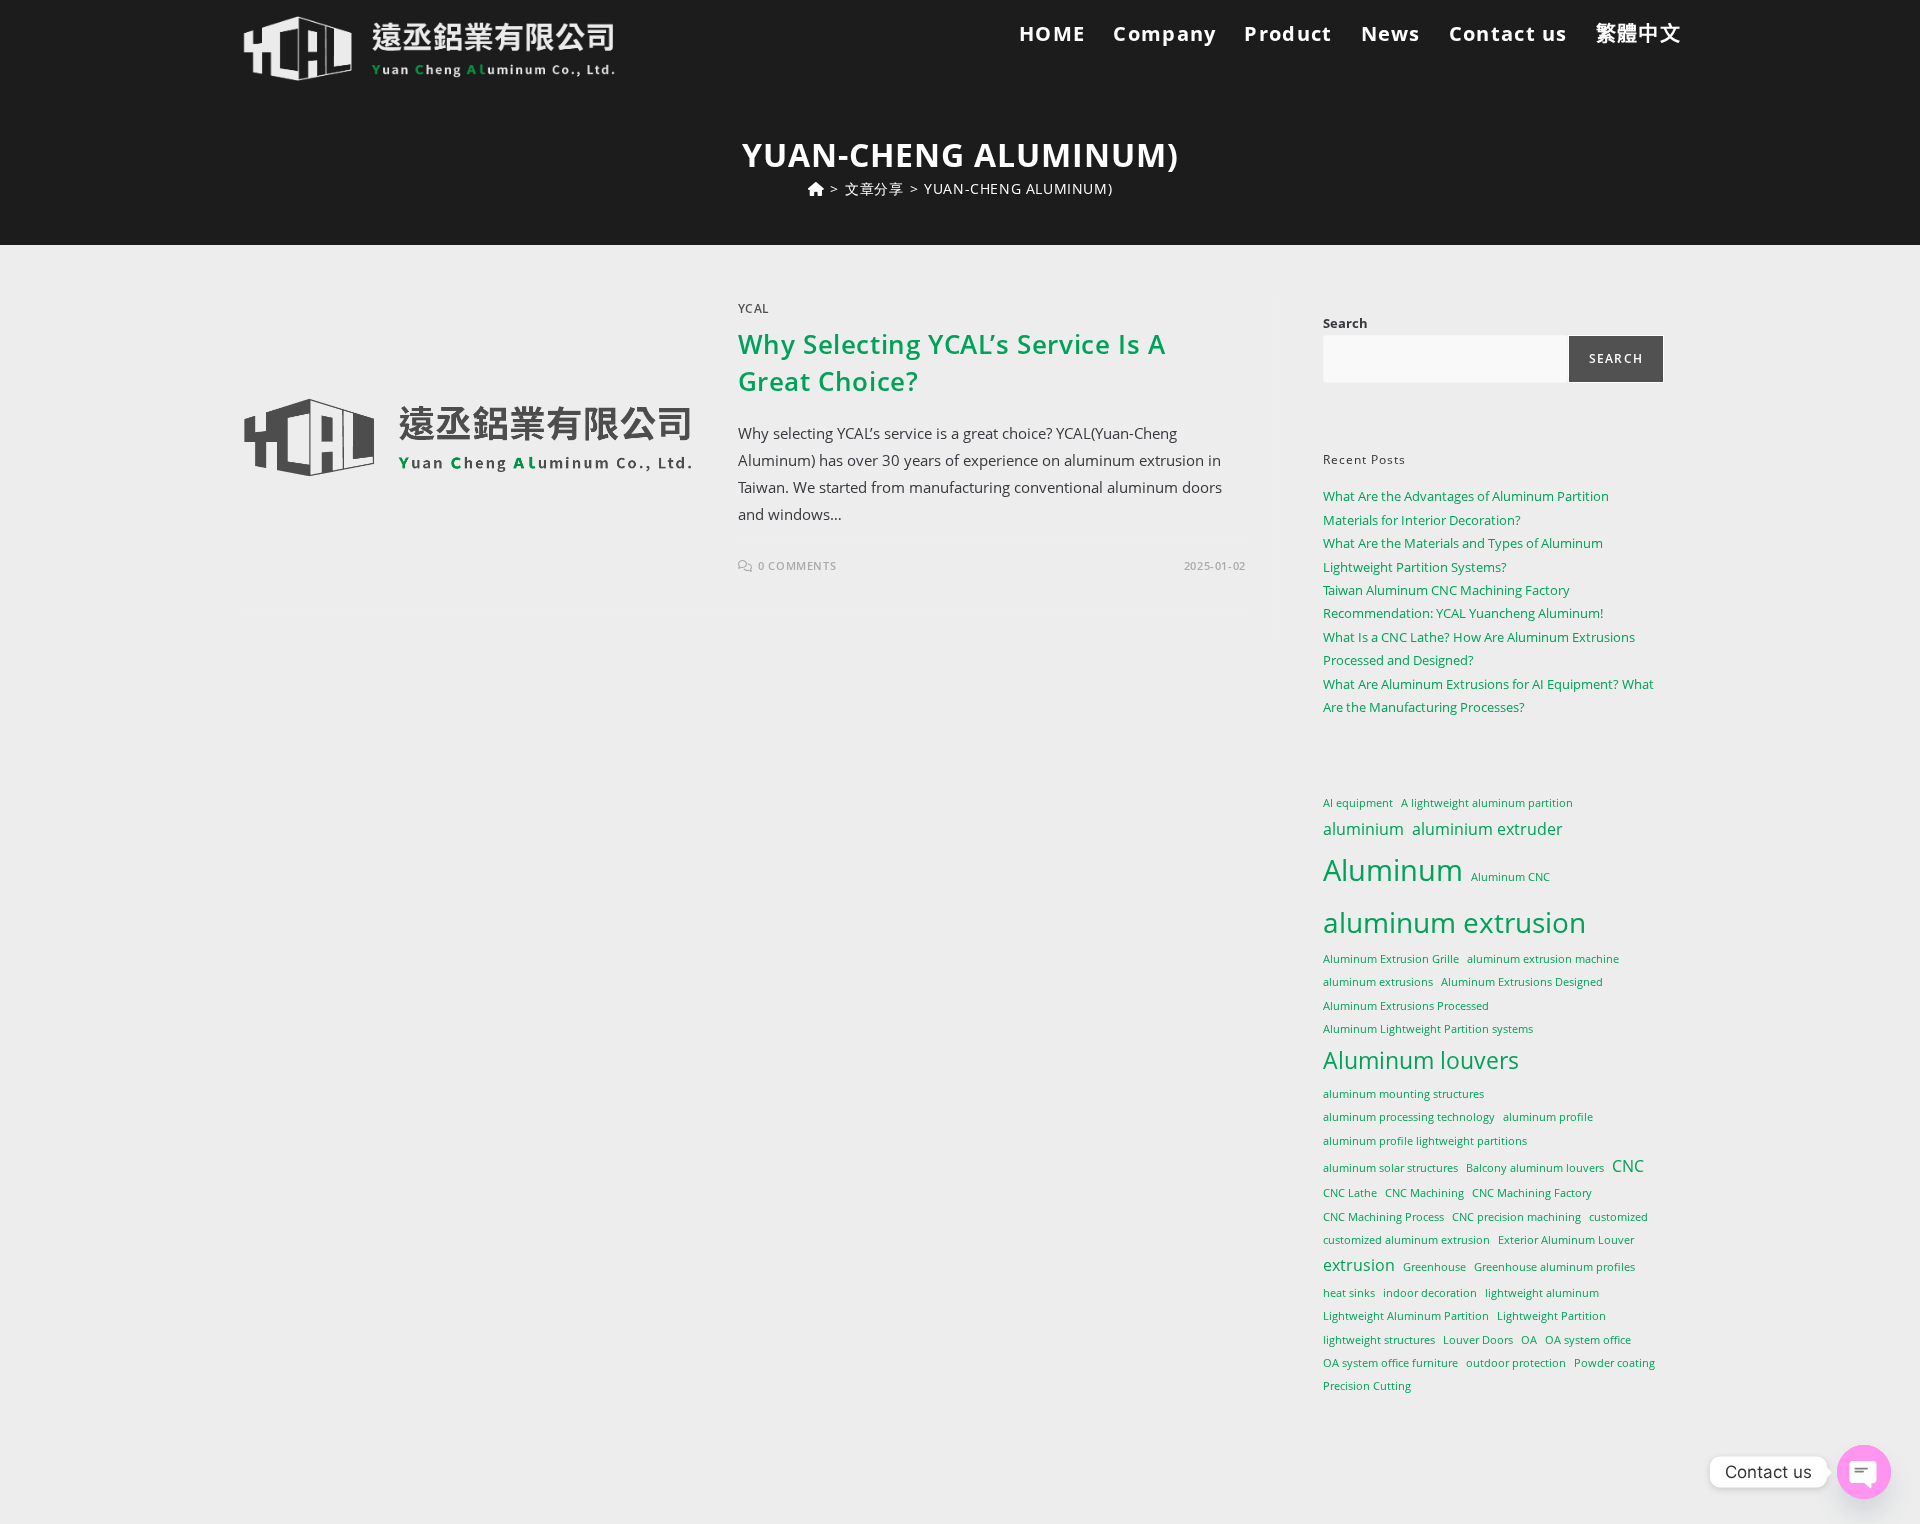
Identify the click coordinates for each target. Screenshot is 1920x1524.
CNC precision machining (1516, 1217)
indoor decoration (1430, 1293)
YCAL (754, 308)
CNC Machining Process (1383, 1217)
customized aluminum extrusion (1406, 1240)
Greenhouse (1434, 1267)
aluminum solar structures (1390, 1168)
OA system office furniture (1390, 1363)
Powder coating (1614, 1363)
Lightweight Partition (1551, 1316)
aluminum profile (1548, 1117)
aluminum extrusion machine (1543, 959)
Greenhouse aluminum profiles (1554, 1267)
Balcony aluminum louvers (1535, 1168)
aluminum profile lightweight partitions (1425, 1141)
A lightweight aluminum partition (1487, 803)
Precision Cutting (1367, 1386)
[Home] (816, 188)
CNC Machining (1424, 1193)
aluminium (1363, 829)
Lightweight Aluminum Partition (1406, 1316)
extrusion (1359, 1265)
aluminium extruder (1487, 829)
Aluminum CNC (1510, 877)
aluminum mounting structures (1403, 1094)
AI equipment (1358, 803)
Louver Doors (1478, 1340)
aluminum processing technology (1409, 1117)
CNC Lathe (1350, 1193)
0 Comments (797, 565)
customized (1618, 1217)
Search (1345, 323)
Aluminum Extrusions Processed (1406, 1006)
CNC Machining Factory (1532, 1193)
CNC (1628, 1166)
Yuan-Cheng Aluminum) (1018, 188)
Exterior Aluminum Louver (1566, 1240)
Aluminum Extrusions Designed (1522, 982)
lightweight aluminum (1542, 1293)
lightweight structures (1379, 1340)
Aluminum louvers (1421, 1060)
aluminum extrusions (1378, 982)
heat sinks (1349, 1293)
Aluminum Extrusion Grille (1391, 959)
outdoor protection (1516, 1363)
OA (1529, 1340)
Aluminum (1393, 870)
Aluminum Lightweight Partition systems (1428, 1029)
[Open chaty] (1864, 1472)
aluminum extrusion (1454, 922)
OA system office (1588, 1340)
